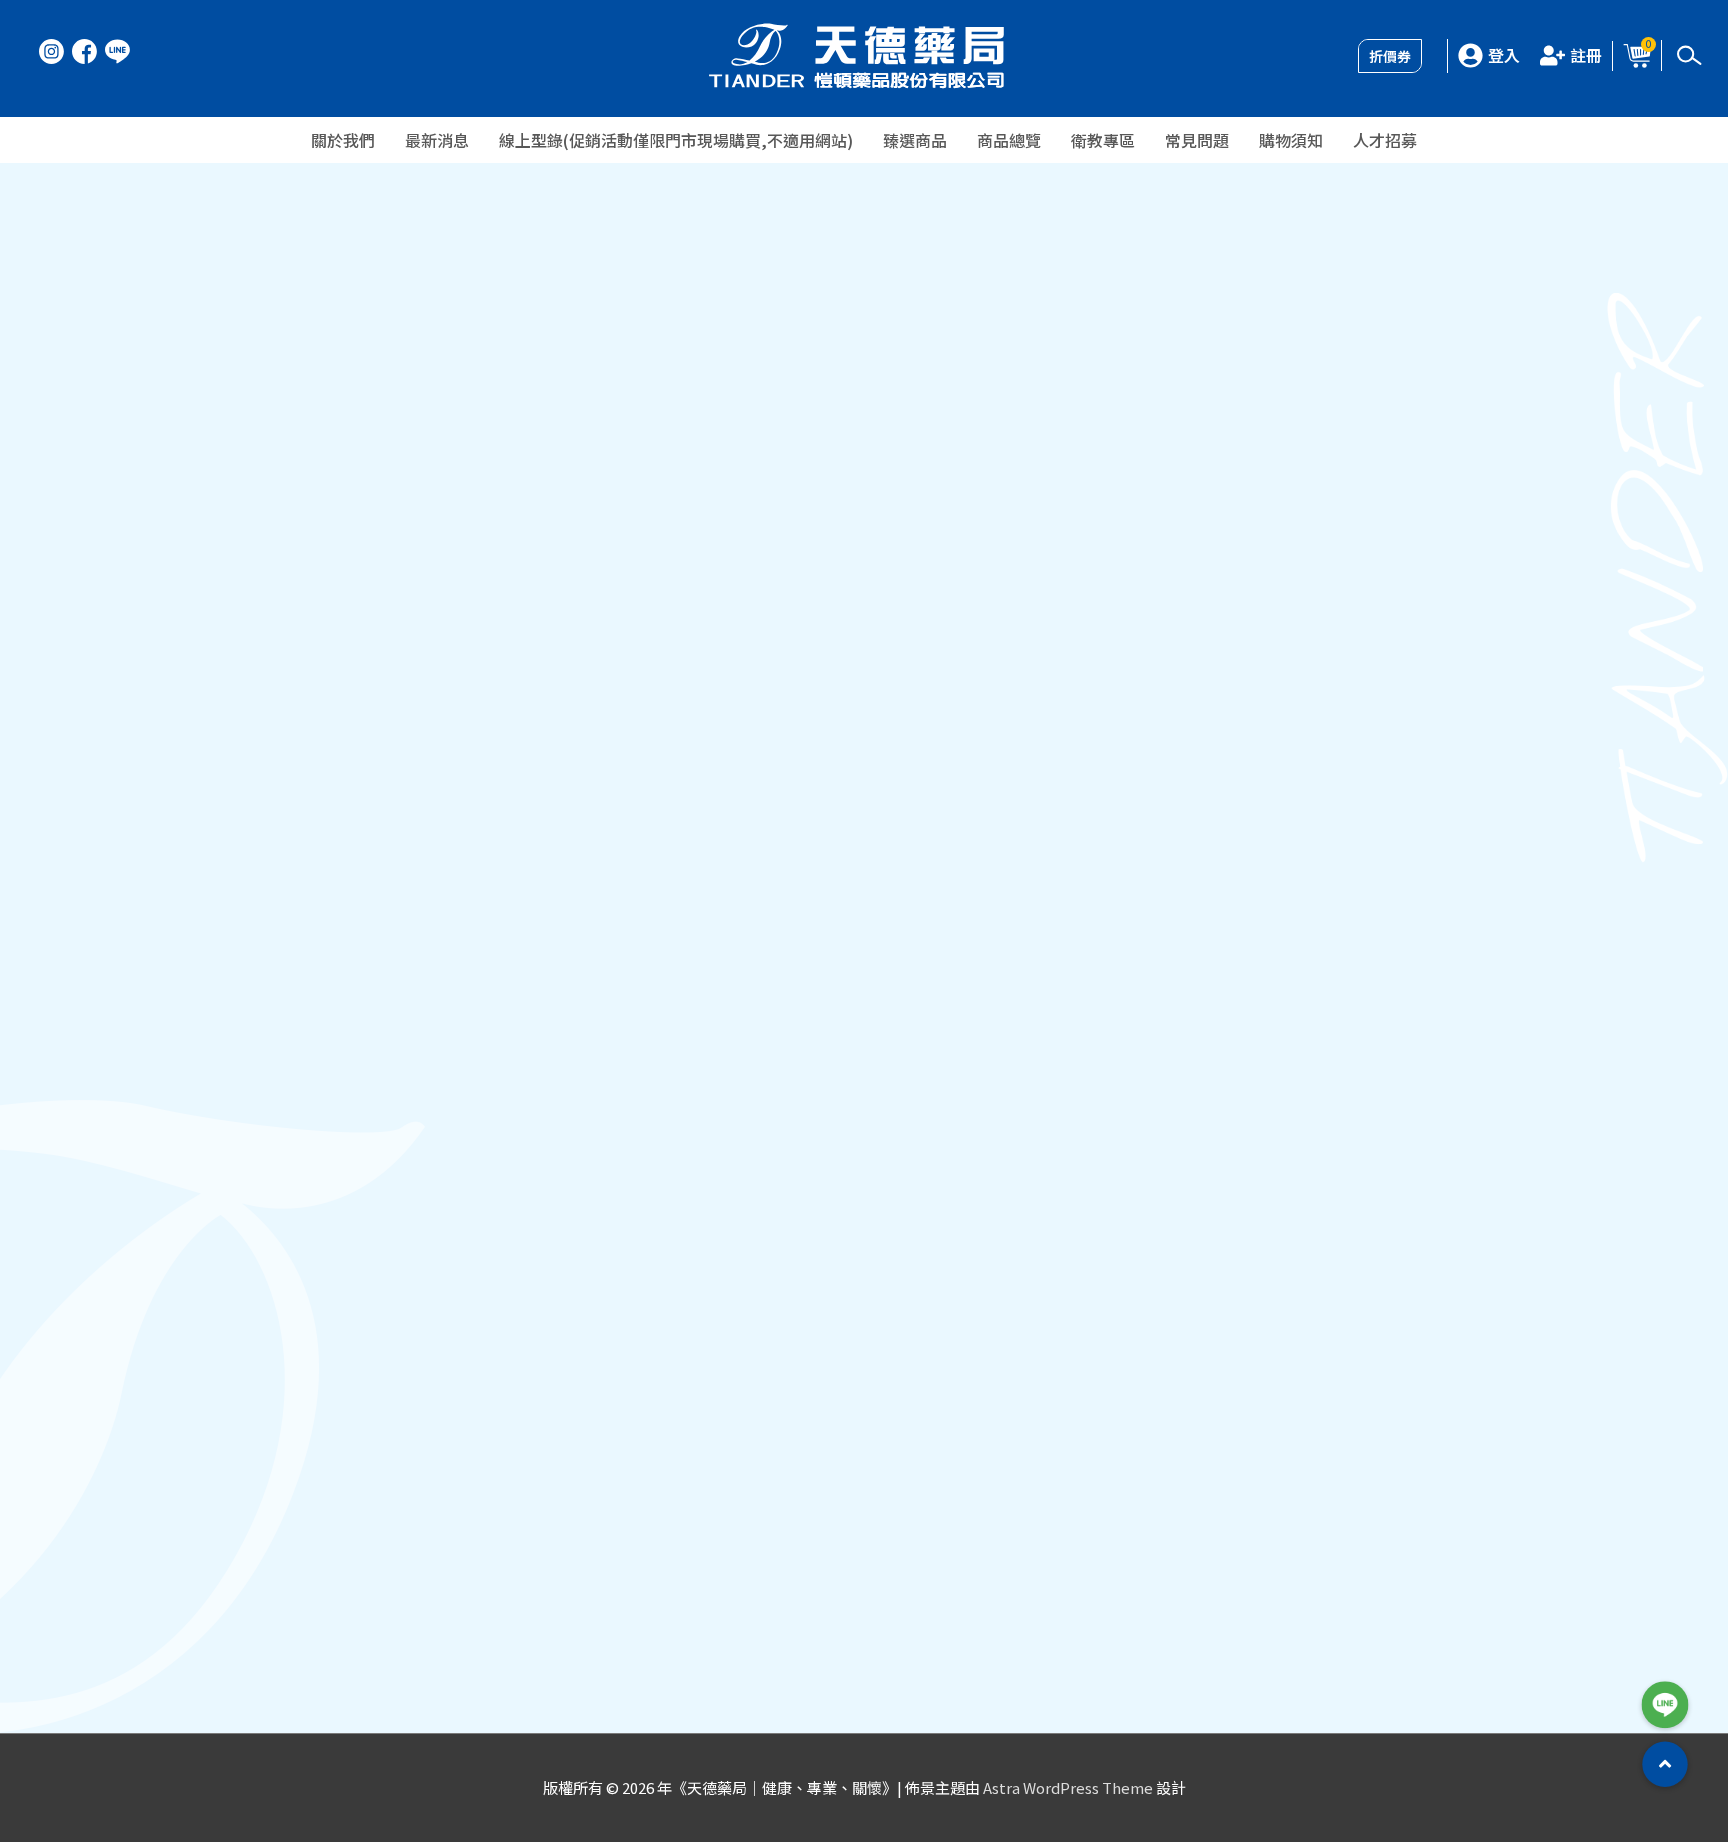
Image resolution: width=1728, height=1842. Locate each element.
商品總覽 (1009, 140)
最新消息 (437, 140)
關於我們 (343, 140)
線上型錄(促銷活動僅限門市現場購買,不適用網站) (676, 140)
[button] (1665, 1764)
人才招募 (1385, 140)
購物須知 (1291, 140)
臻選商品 (915, 140)
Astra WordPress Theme (1068, 1787)
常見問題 (1197, 140)
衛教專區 (1103, 140)
